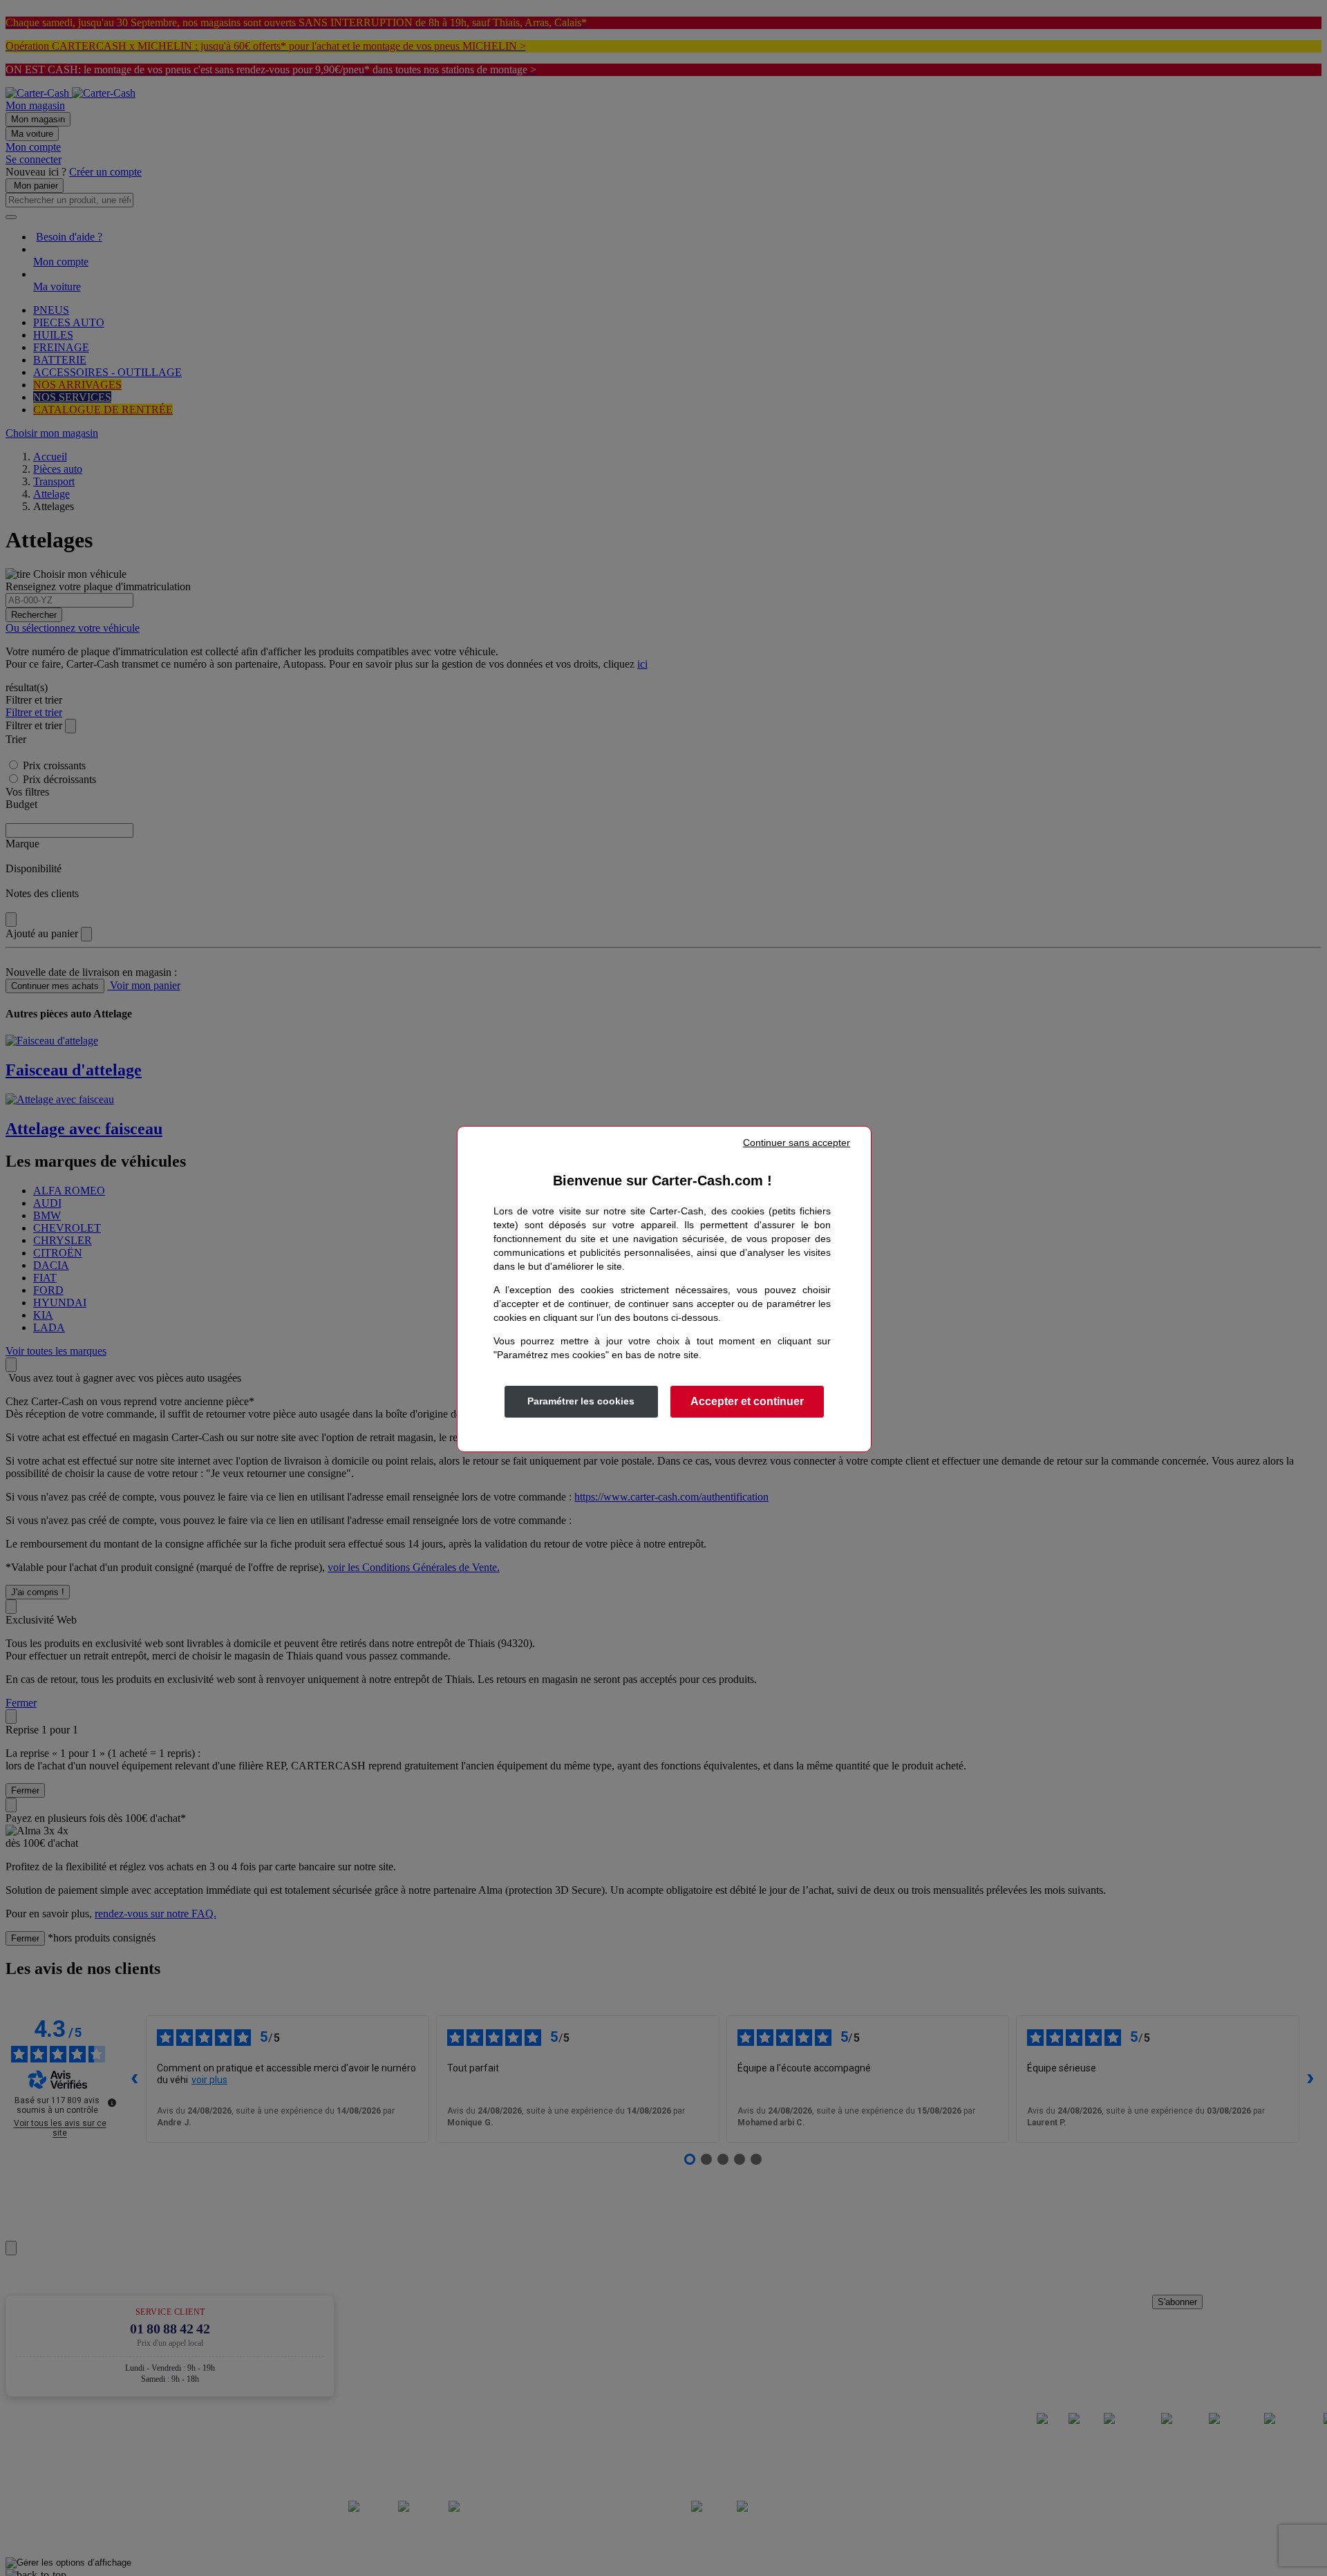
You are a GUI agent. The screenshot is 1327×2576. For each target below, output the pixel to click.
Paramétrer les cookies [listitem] (581, 1401)
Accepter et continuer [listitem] (747, 1401)
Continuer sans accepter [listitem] (797, 1143)
